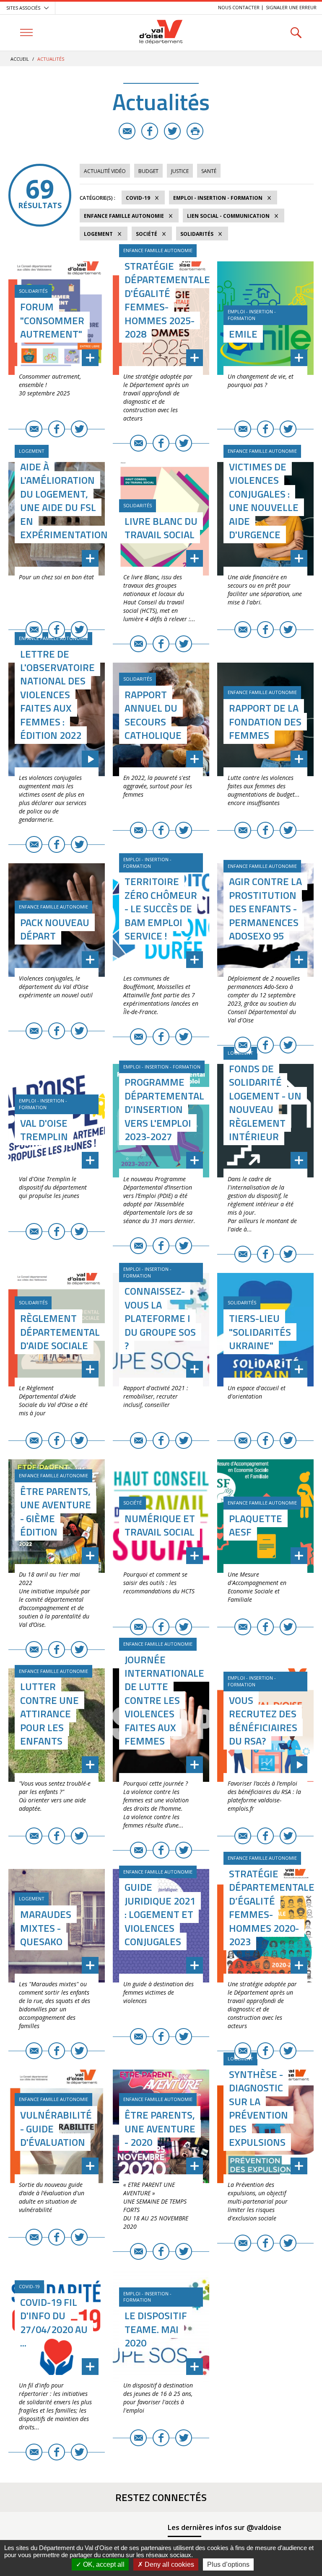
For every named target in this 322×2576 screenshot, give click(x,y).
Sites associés (23, 8)
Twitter (172, 131)
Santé (209, 171)
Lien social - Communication (228, 216)
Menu (26, 32)
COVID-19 (138, 198)
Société (147, 234)
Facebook (150, 131)
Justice (180, 171)
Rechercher (296, 32)
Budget (148, 171)
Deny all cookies (169, 2564)
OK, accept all (103, 2564)
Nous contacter (239, 7)
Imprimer (195, 131)
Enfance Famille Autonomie (124, 216)
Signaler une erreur (291, 7)
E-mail (127, 131)
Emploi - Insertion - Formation (218, 198)
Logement (98, 234)
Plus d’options (228, 2564)
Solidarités (197, 234)
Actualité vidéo (105, 171)
